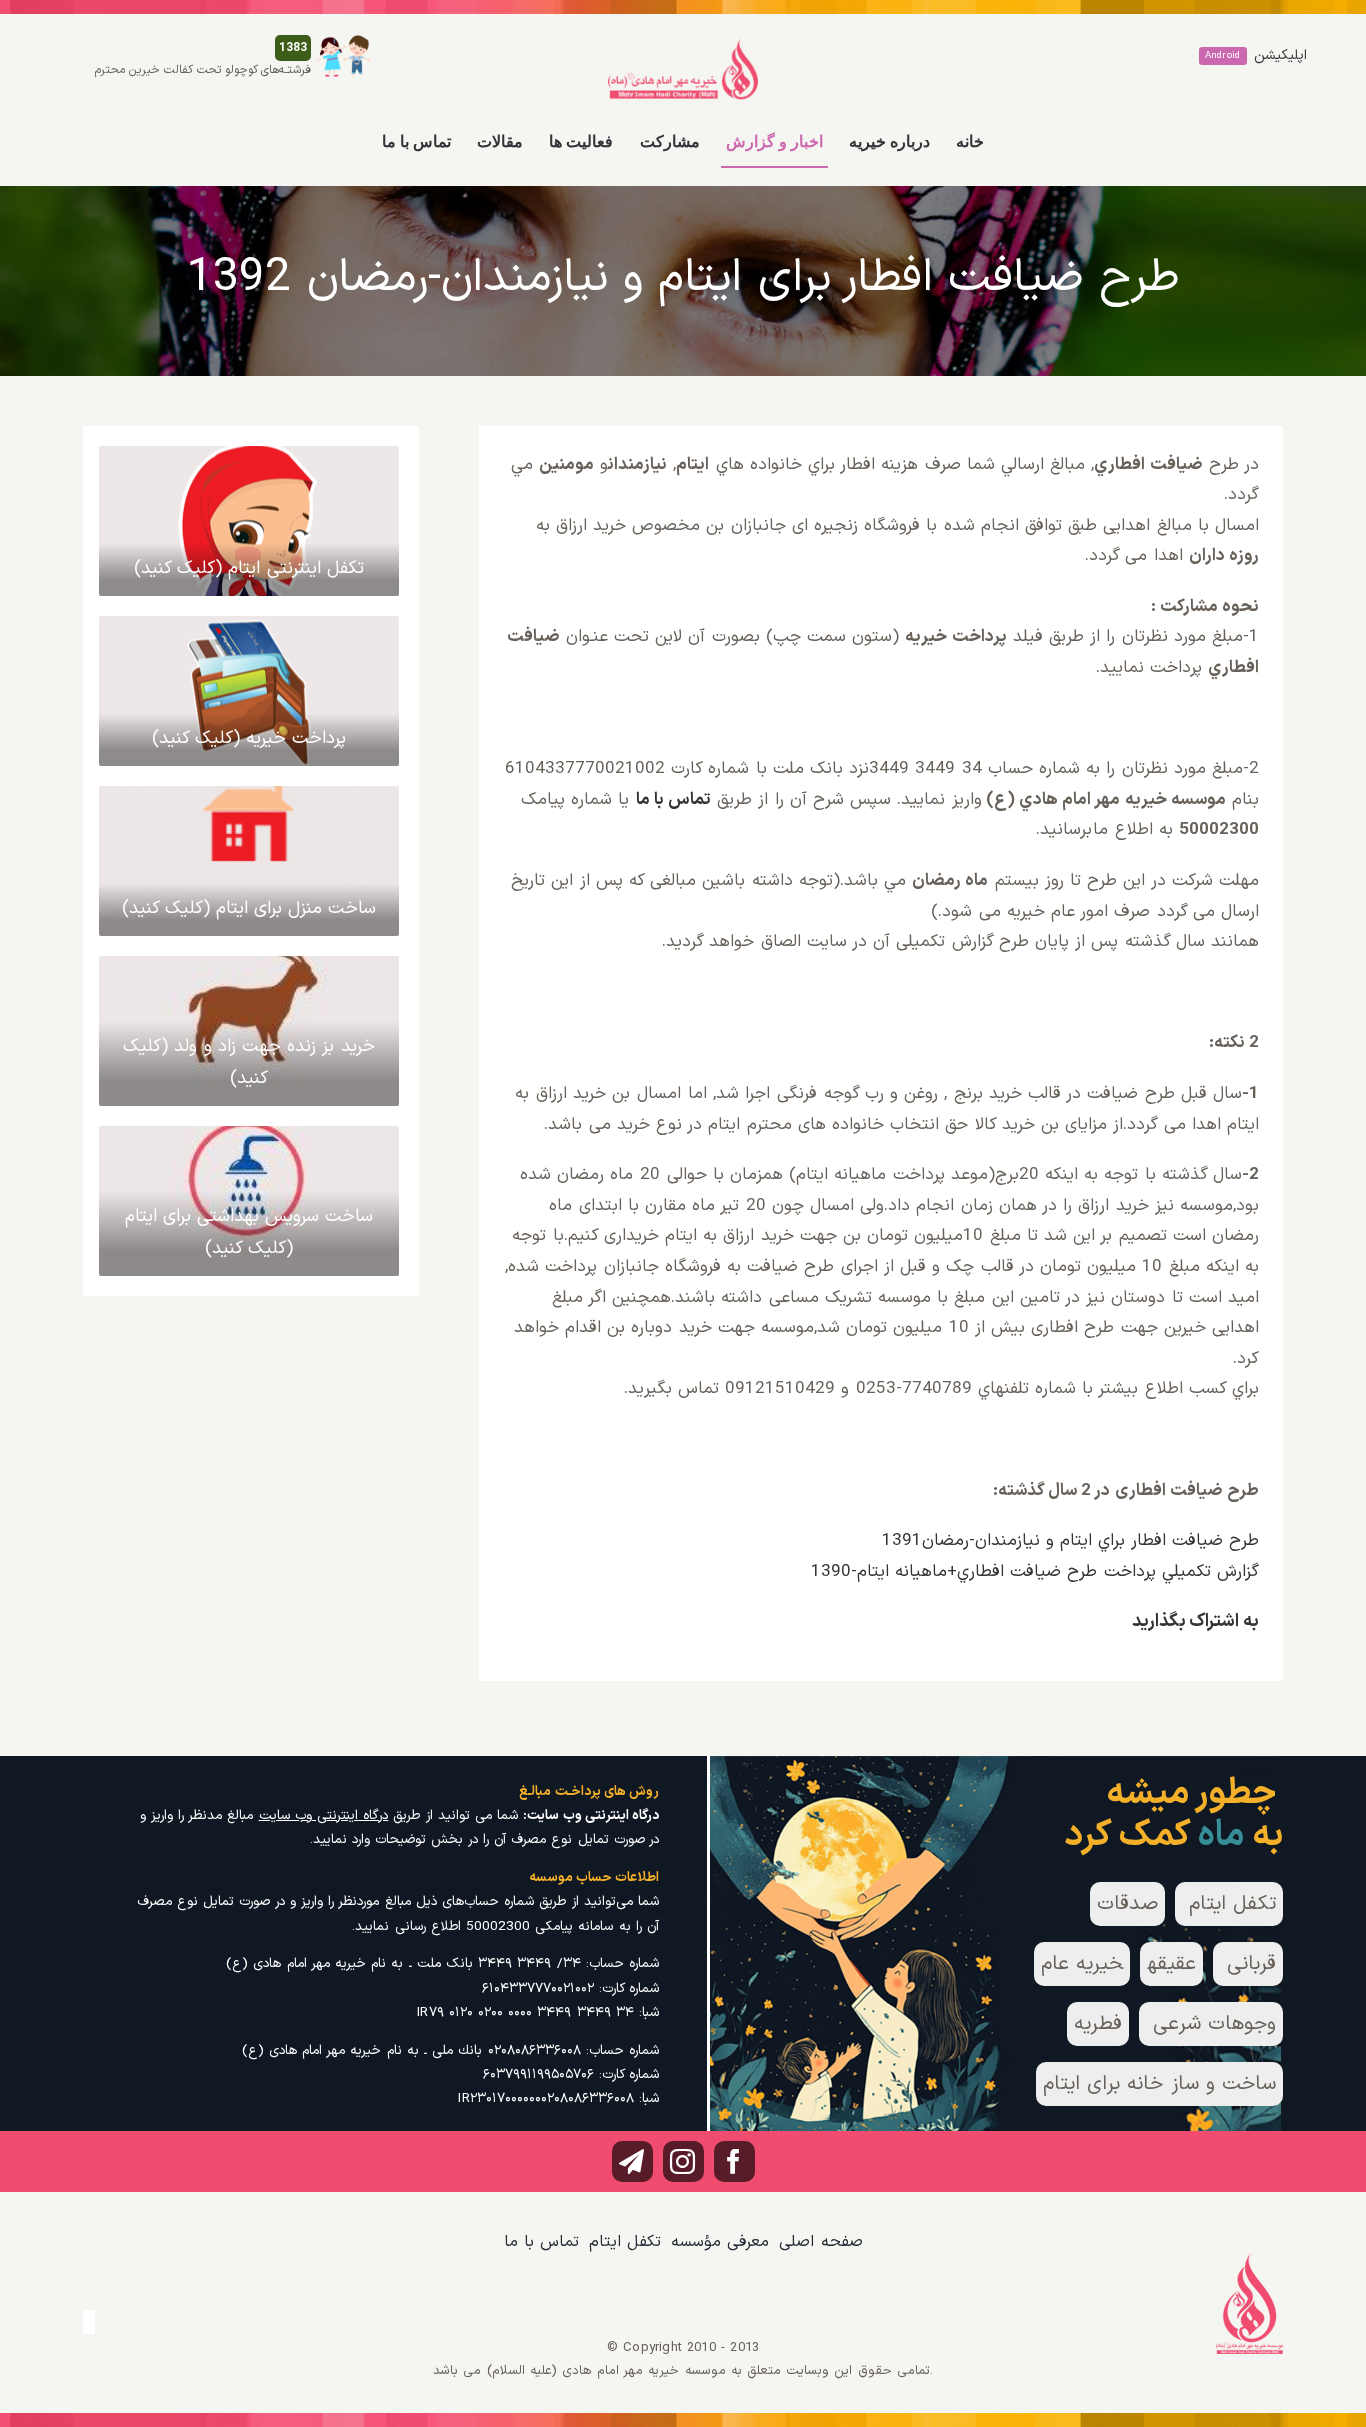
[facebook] (734, 2161)
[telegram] (632, 2161)
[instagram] (683, 2161)
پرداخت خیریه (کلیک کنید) (249, 738)
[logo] (683, 46)
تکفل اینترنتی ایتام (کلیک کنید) (249, 568)
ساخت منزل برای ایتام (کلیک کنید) (249, 908)
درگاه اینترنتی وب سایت (324, 1815)
